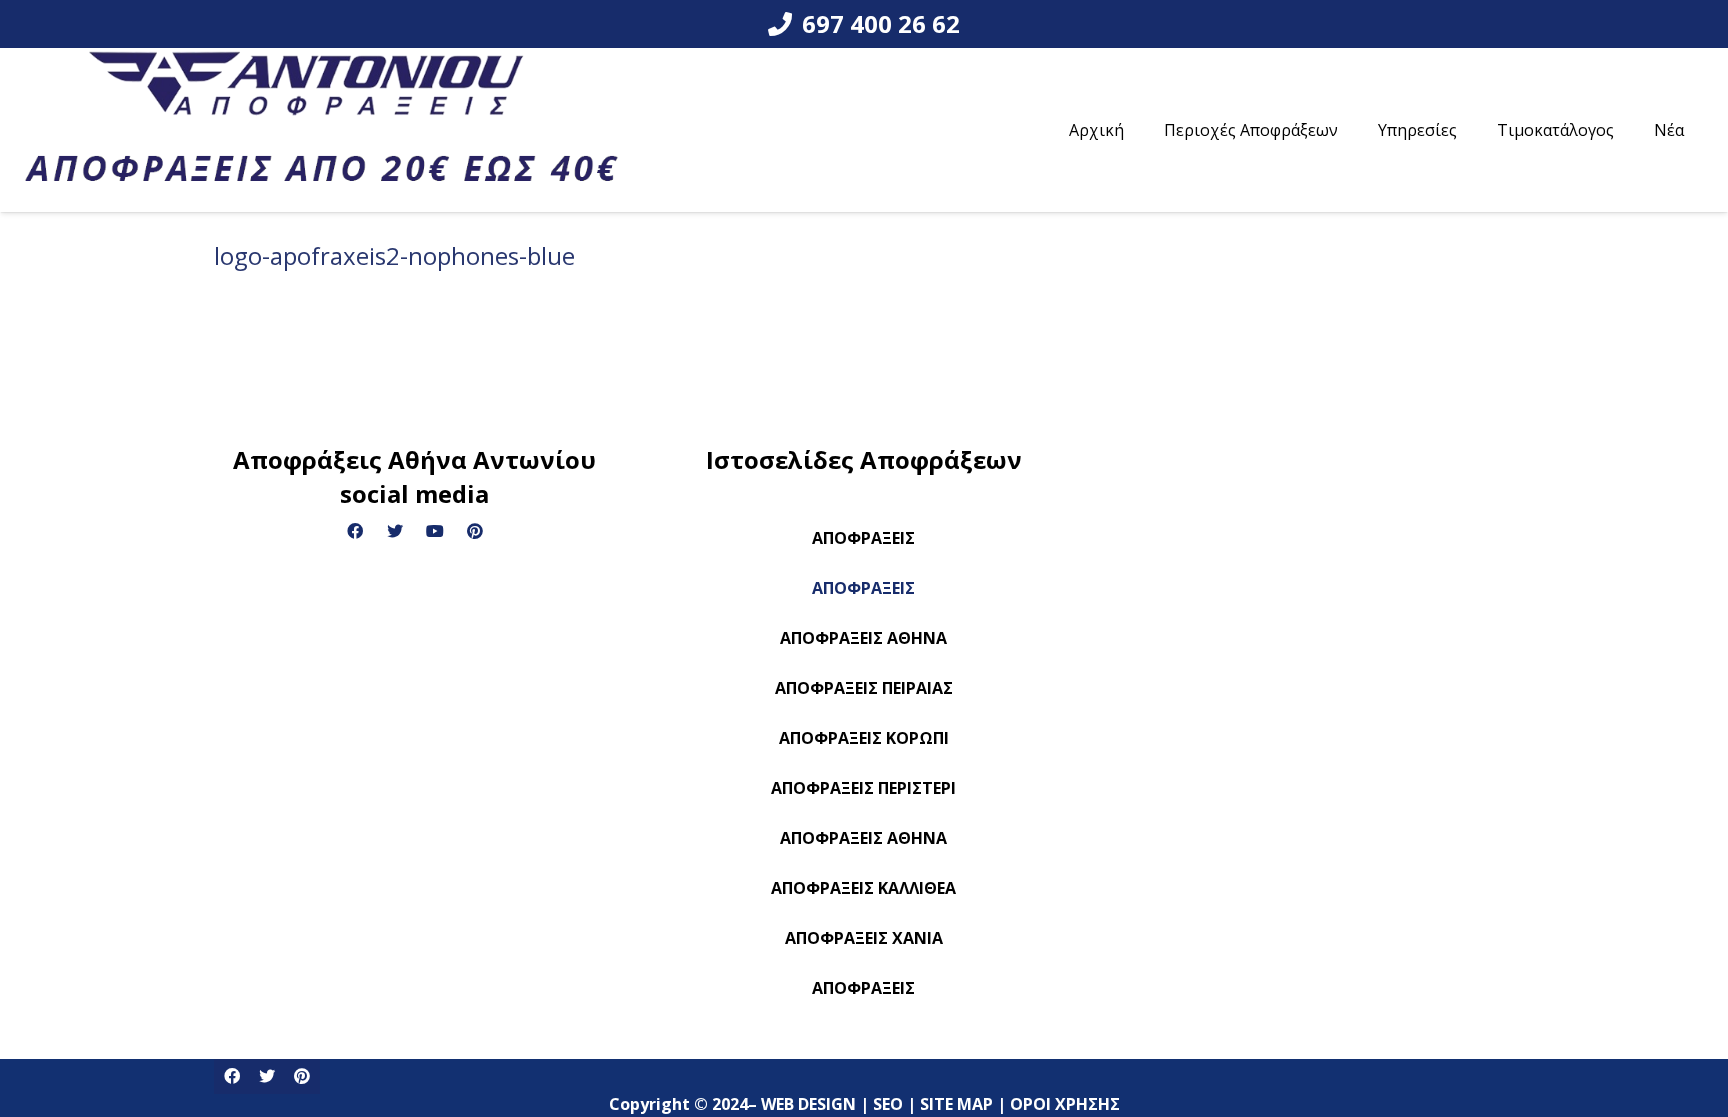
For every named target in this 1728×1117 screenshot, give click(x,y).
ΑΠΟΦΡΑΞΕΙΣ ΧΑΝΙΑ (864, 938)
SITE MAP (958, 1046)
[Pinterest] (475, 531)
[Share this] (231, 1076)
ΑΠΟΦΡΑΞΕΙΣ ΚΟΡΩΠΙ (864, 738)
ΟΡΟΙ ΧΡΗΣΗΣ (1067, 1046)
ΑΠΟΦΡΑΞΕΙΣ (863, 538)
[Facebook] (355, 531)
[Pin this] (301, 1076)
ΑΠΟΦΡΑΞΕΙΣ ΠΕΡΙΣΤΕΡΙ (863, 788)
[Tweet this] (266, 1076)
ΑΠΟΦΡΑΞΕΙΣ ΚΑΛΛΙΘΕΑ (863, 888)
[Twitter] (395, 531)
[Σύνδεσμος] (321, 130)
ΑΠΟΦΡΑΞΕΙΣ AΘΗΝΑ (863, 838)
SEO (890, 1046)
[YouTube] (435, 531)
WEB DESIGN (810, 1046)
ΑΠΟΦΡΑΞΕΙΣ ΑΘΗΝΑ (863, 638)
